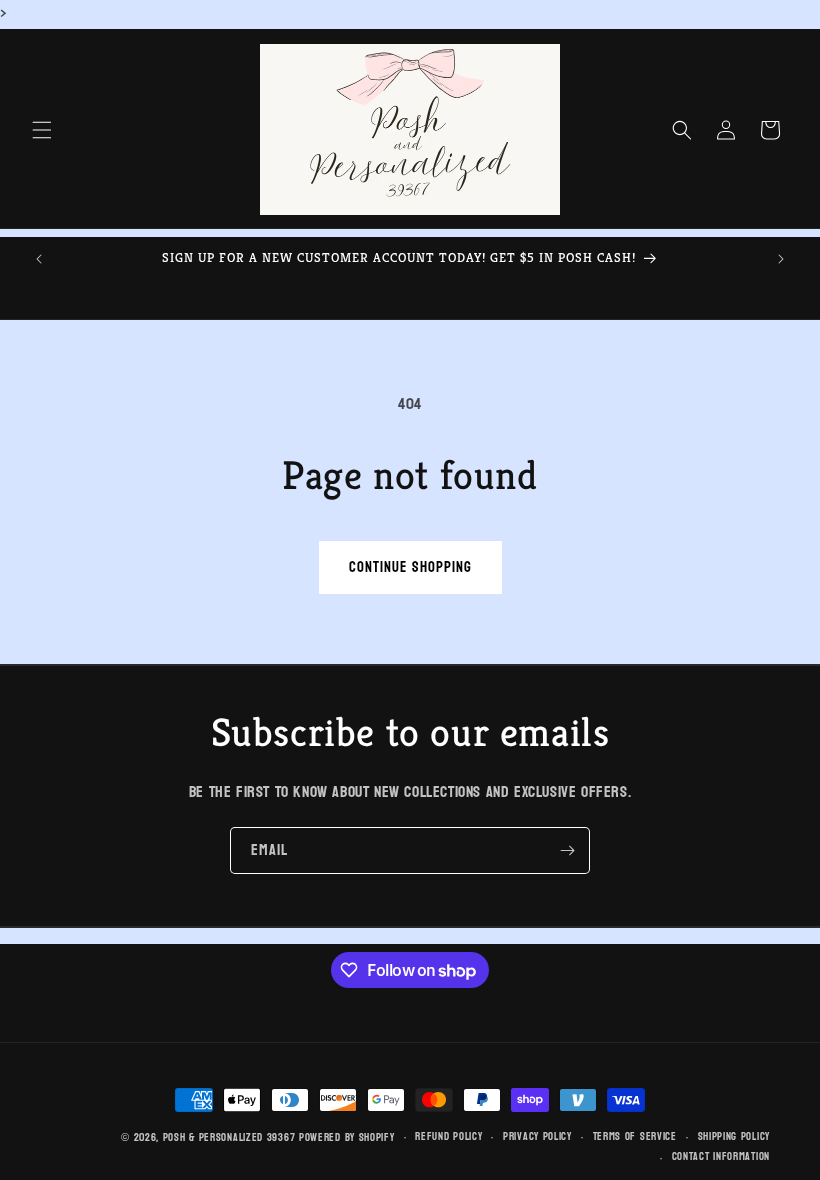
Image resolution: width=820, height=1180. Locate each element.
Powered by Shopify (347, 1137)
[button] (42, 130)
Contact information (721, 1157)
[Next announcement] (781, 259)
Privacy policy (537, 1137)
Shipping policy (734, 1137)
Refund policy (448, 1137)
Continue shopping (410, 567)
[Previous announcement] (39, 259)
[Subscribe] (567, 850)
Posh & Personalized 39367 (229, 1137)
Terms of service (635, 1137)
